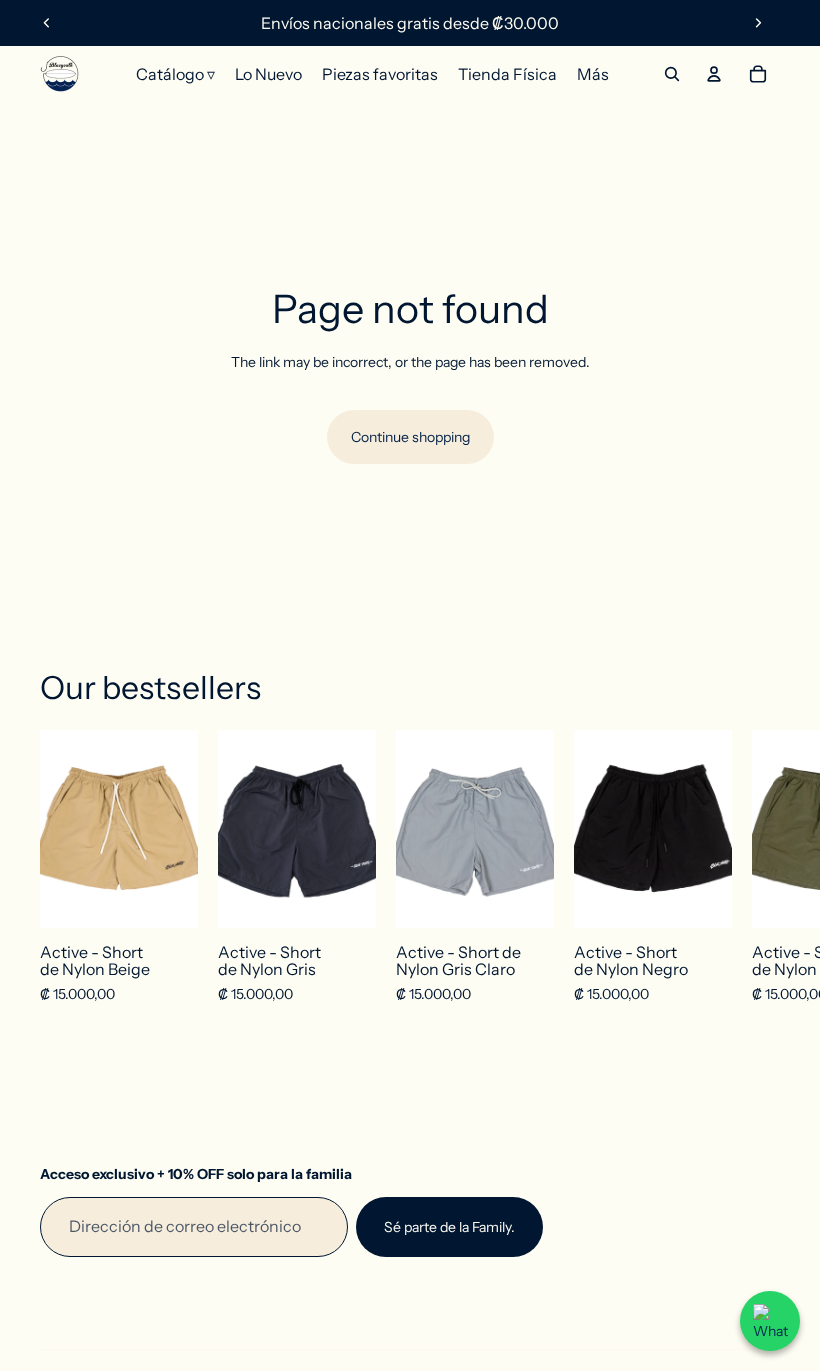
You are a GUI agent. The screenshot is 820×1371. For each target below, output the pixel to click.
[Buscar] (672, 74)
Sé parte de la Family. (449, 1227)
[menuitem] (593, 74)
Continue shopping (410, 437)
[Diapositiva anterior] (47, 23)
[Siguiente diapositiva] (758, 23)
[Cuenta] (714, 74)
